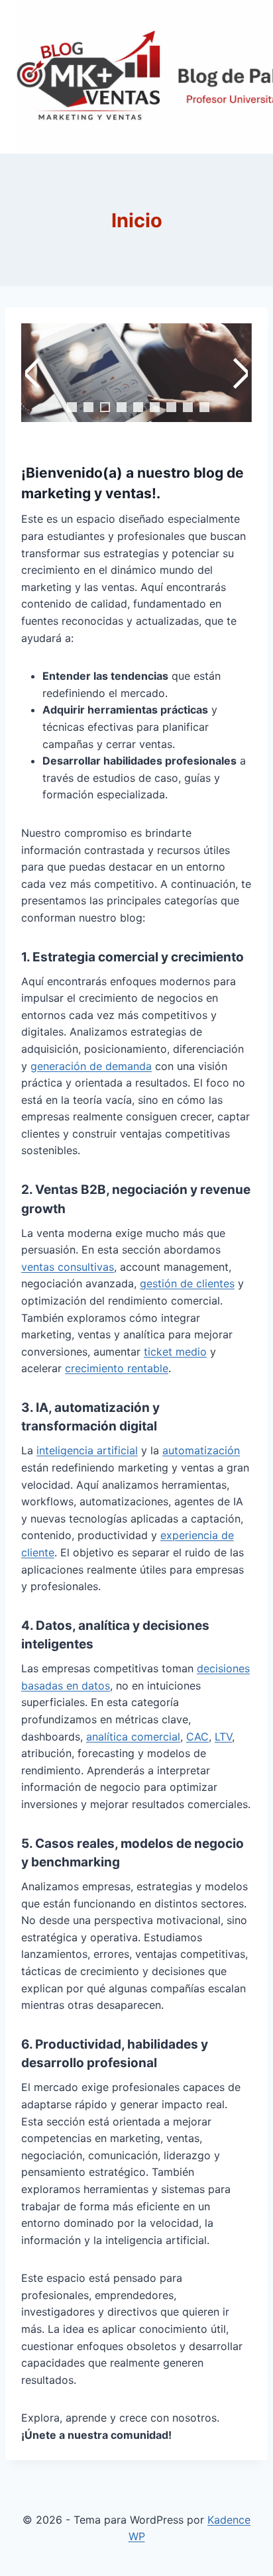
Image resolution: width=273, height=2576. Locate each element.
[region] (136, 389)
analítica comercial (133, 1737)
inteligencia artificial (87, 1450)
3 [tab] (105, 407)
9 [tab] (204, 407)
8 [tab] (188, 407)
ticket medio (175, 1352)
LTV (223, 1737)
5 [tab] (138, 407)
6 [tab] (155, 407)
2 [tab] (88, 407)
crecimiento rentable (117, 1368)
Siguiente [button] (239, 373)
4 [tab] (122, 407)
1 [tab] (72, 407)
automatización (201, 1450)
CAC (197, 1737)
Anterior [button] (34, 373)
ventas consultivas (68, 1267)
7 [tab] (171, 407)
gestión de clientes (187, 1283)
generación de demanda (91, 1066)
